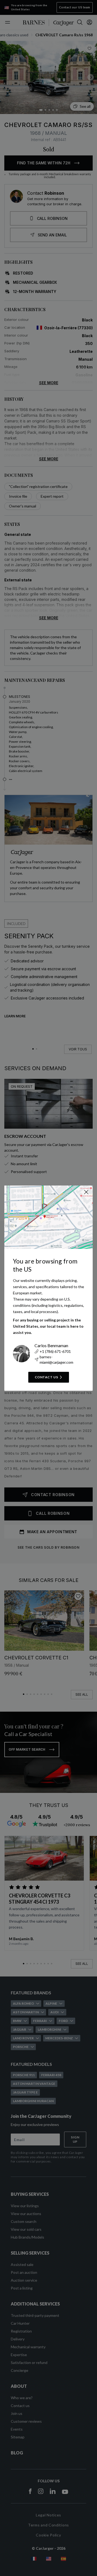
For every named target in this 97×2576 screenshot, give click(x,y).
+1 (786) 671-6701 (55, 1351)
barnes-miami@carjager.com (56, 1359)
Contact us (46, 1377)
